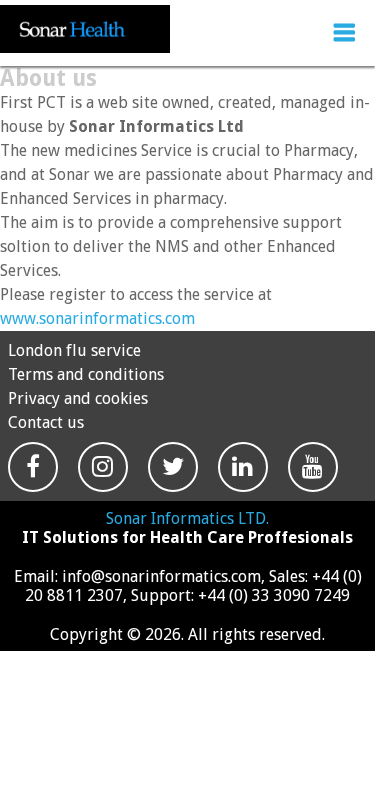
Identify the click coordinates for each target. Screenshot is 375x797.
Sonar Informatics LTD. (187, 518)
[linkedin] (243, 484)
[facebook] (33, 484)
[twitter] (173, 484)
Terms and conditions (86, 374)
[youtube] (313, 484)
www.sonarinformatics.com (97, 318)
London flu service (74, 350)
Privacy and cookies (78, 398)
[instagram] (103, 484)
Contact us (46, 422)
